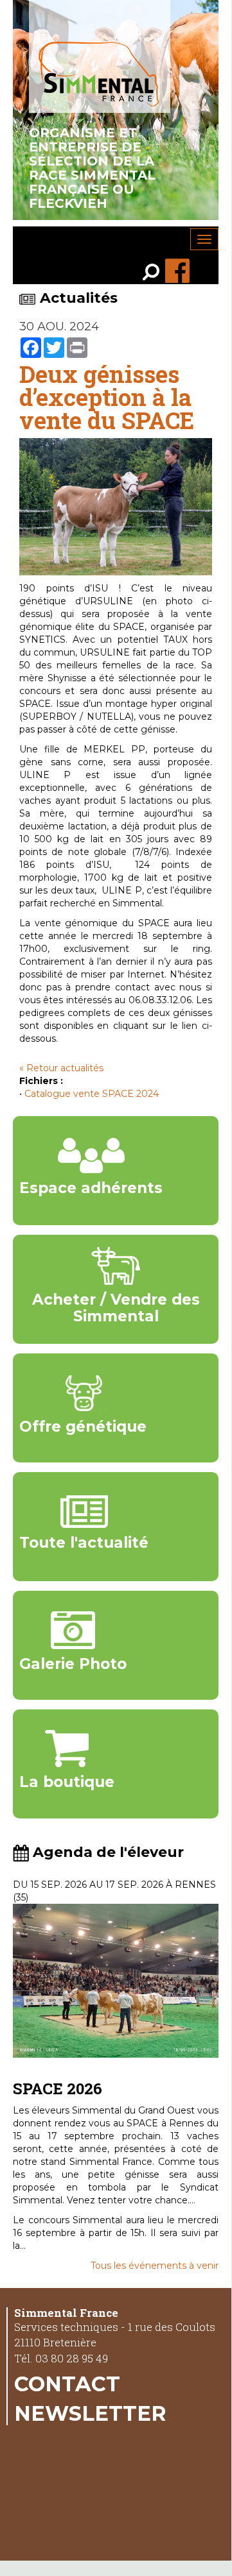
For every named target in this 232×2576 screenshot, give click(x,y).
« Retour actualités (61, 1068)
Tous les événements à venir (155, 2266)
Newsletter (90, 2413)
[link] (154, 274)
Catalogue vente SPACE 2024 (92, 1094)
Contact (67, 2384)
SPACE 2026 (58, 2089)
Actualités (79, 298)
